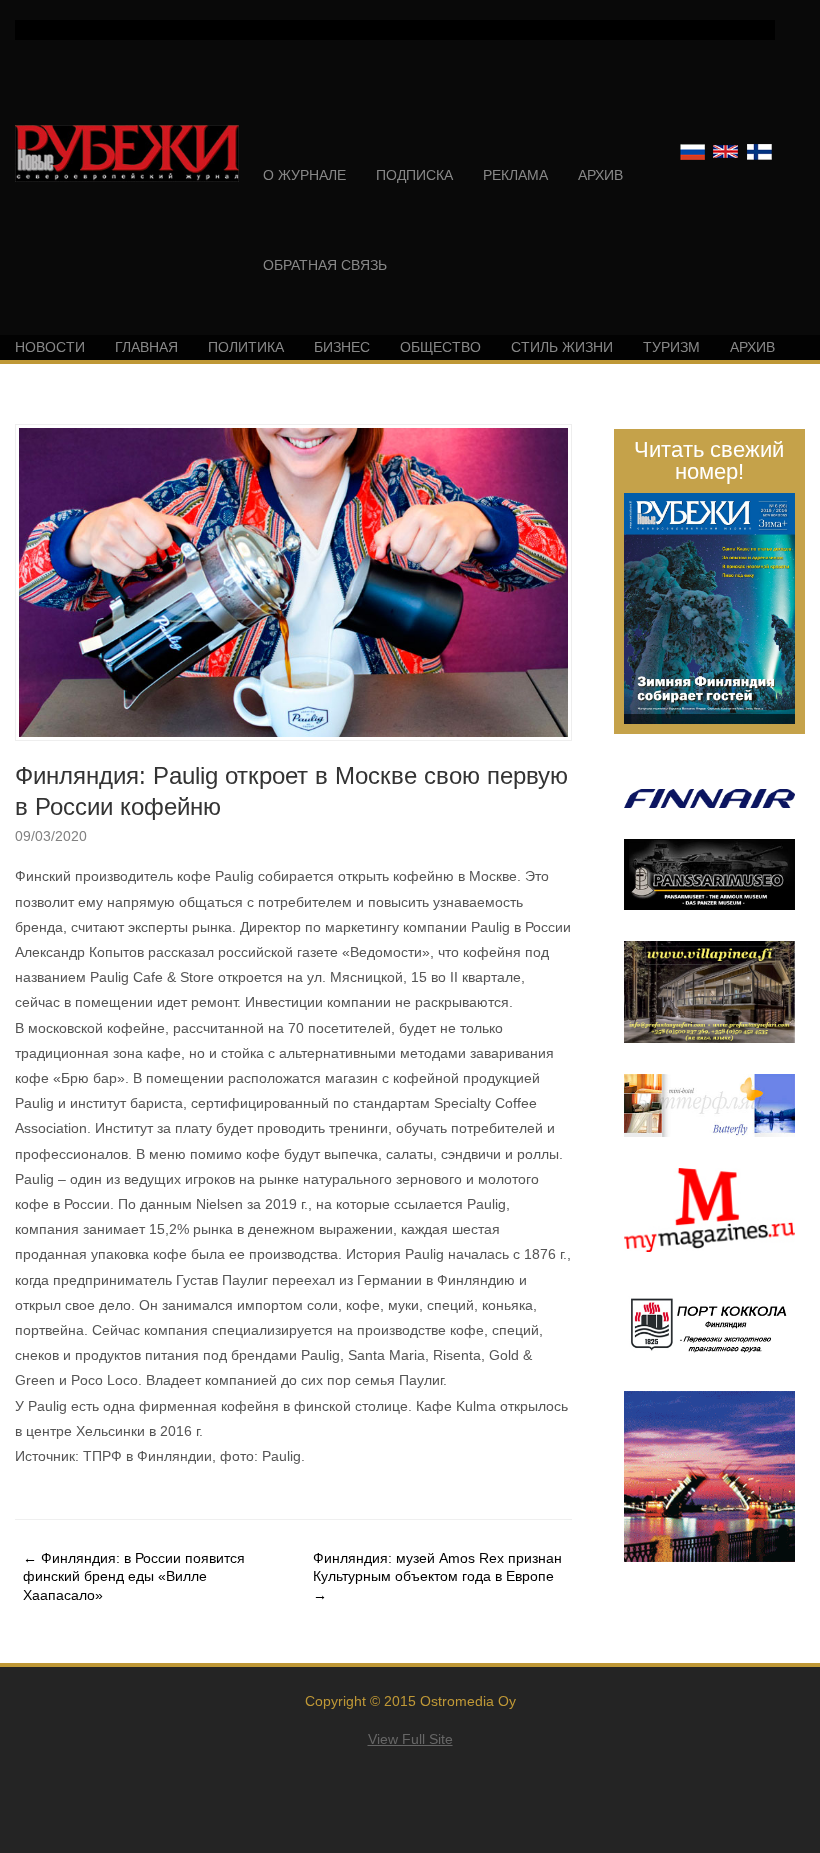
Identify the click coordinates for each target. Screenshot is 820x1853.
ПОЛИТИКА (246, 347)
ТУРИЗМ (671, 347)
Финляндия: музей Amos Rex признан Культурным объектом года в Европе (437, 1576)
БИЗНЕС (342, 347)
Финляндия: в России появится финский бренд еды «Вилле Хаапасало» (134, 1576)
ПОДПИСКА (414, 175)
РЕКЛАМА (515, 175)
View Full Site (410, 1739)
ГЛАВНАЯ (146, 347)
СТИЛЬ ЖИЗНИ (562, 347)
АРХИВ (600, 175)
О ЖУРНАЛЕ (304, 175)
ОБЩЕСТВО (440, 347)
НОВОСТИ (50, 347)
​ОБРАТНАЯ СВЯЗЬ (325, 265)
